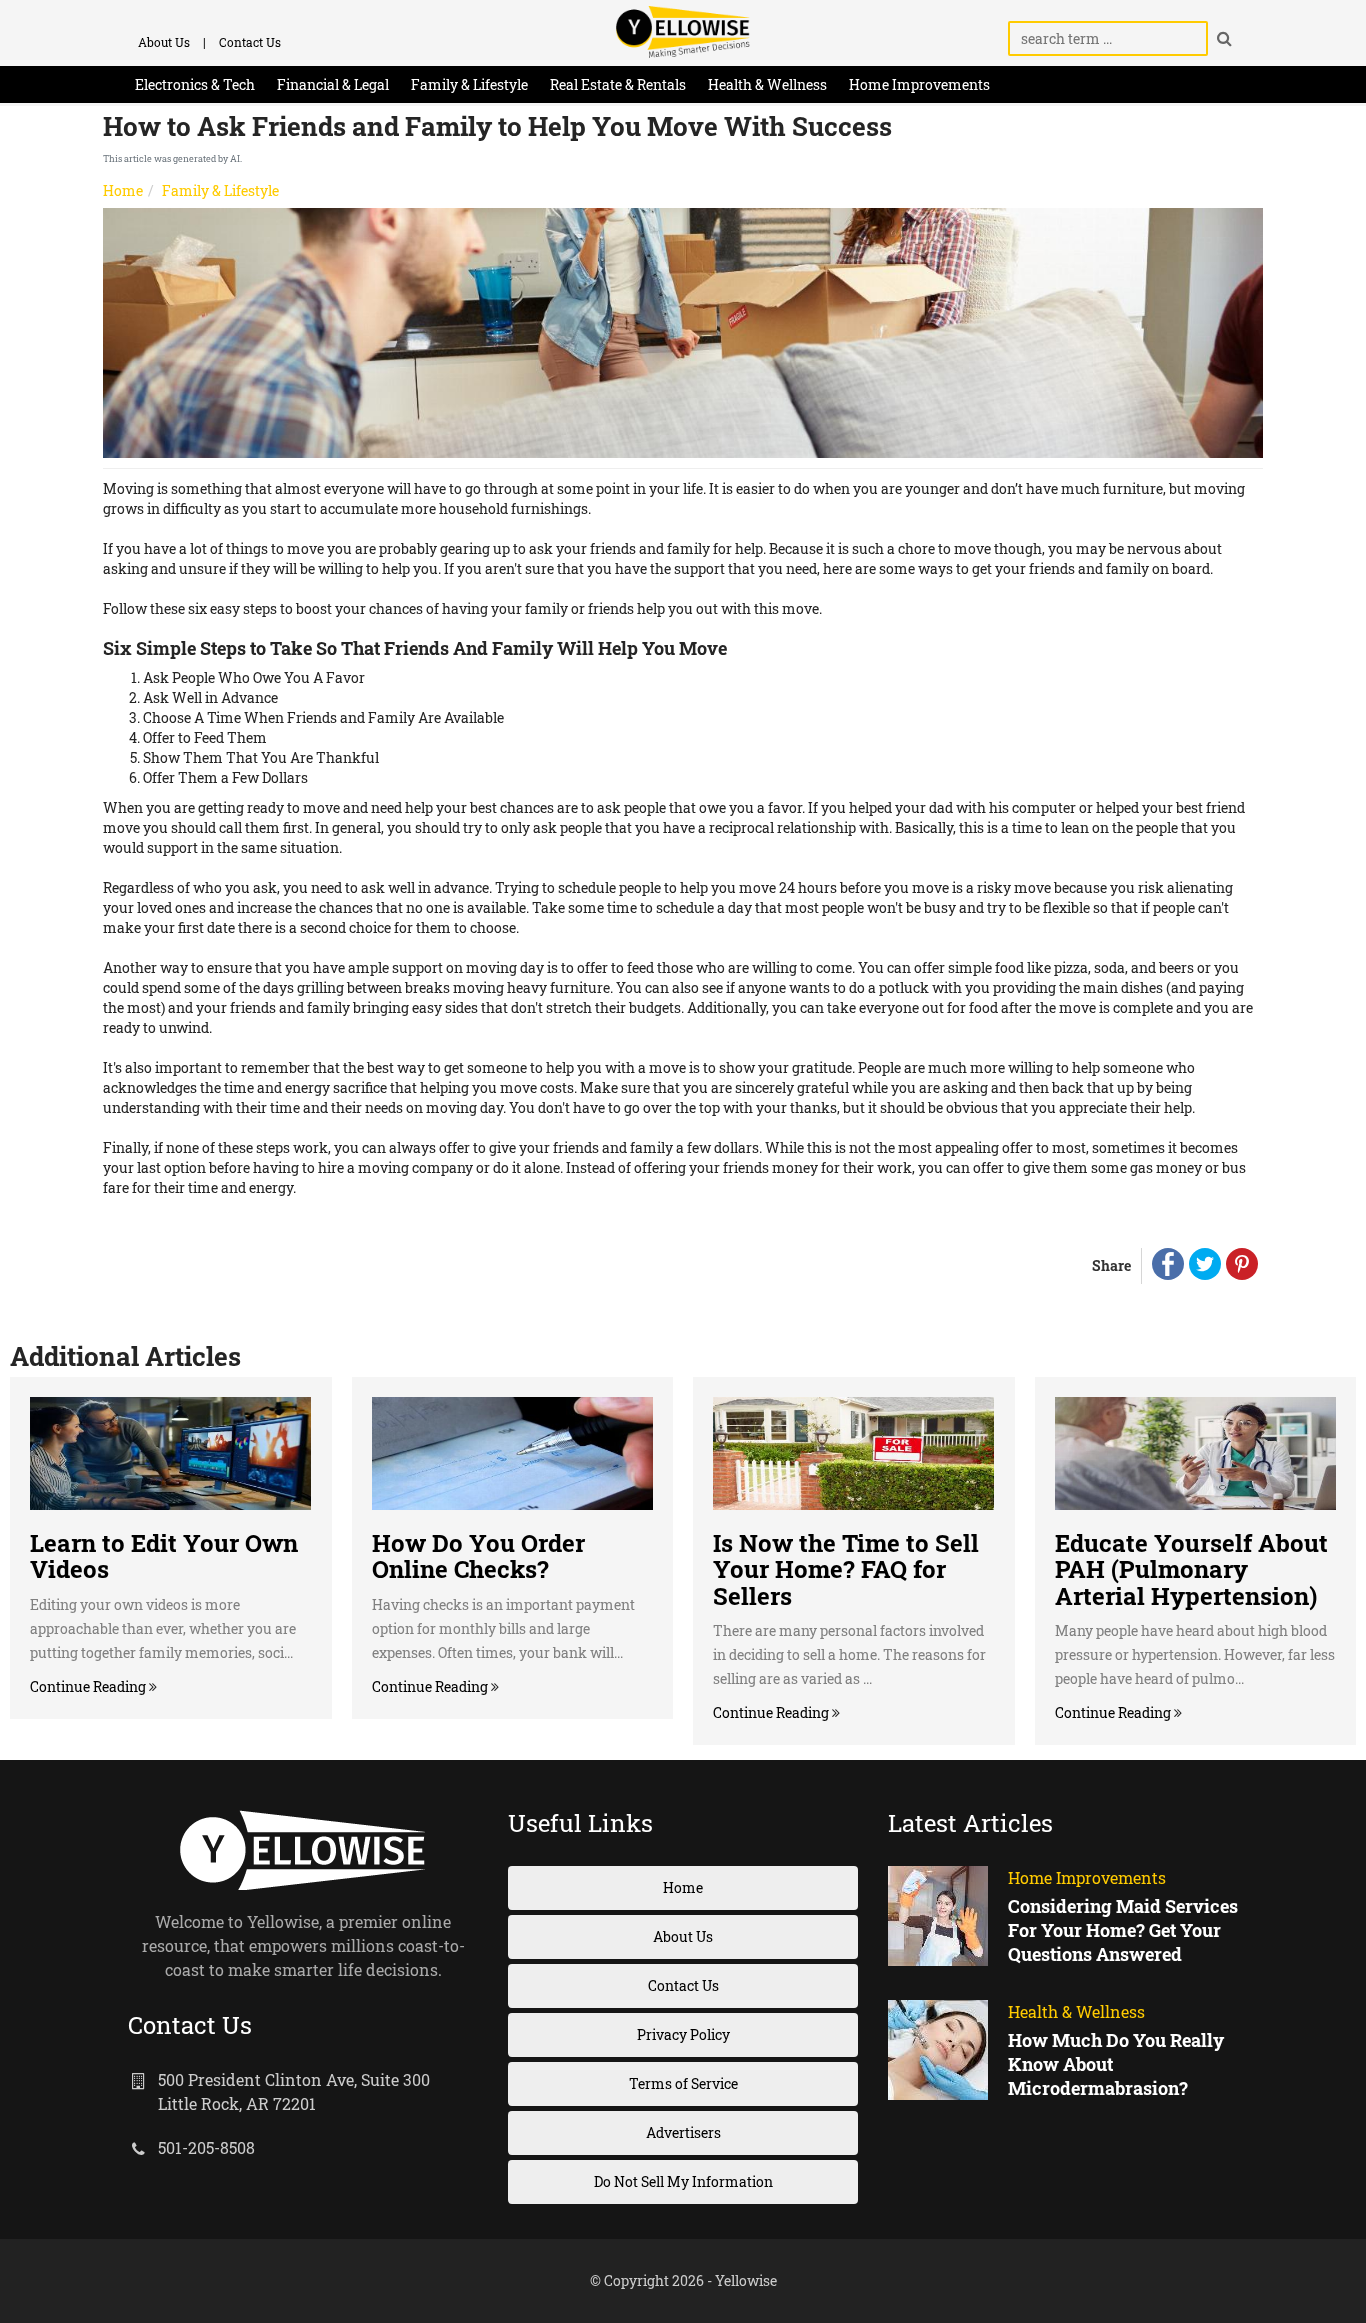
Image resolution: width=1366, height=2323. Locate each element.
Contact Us (250, 42)
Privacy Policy (683, 2034)
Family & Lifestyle (469, 84)
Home (123, 190)
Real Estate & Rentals (618, 84)
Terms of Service (683, 2083)
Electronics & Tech (195, 84)
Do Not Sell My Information (683, 2181)
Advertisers (683, 2132)
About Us (164, 42)
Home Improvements (919, 84)
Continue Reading (89, 1686)
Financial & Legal (333, 84)
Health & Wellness (767, 84)
